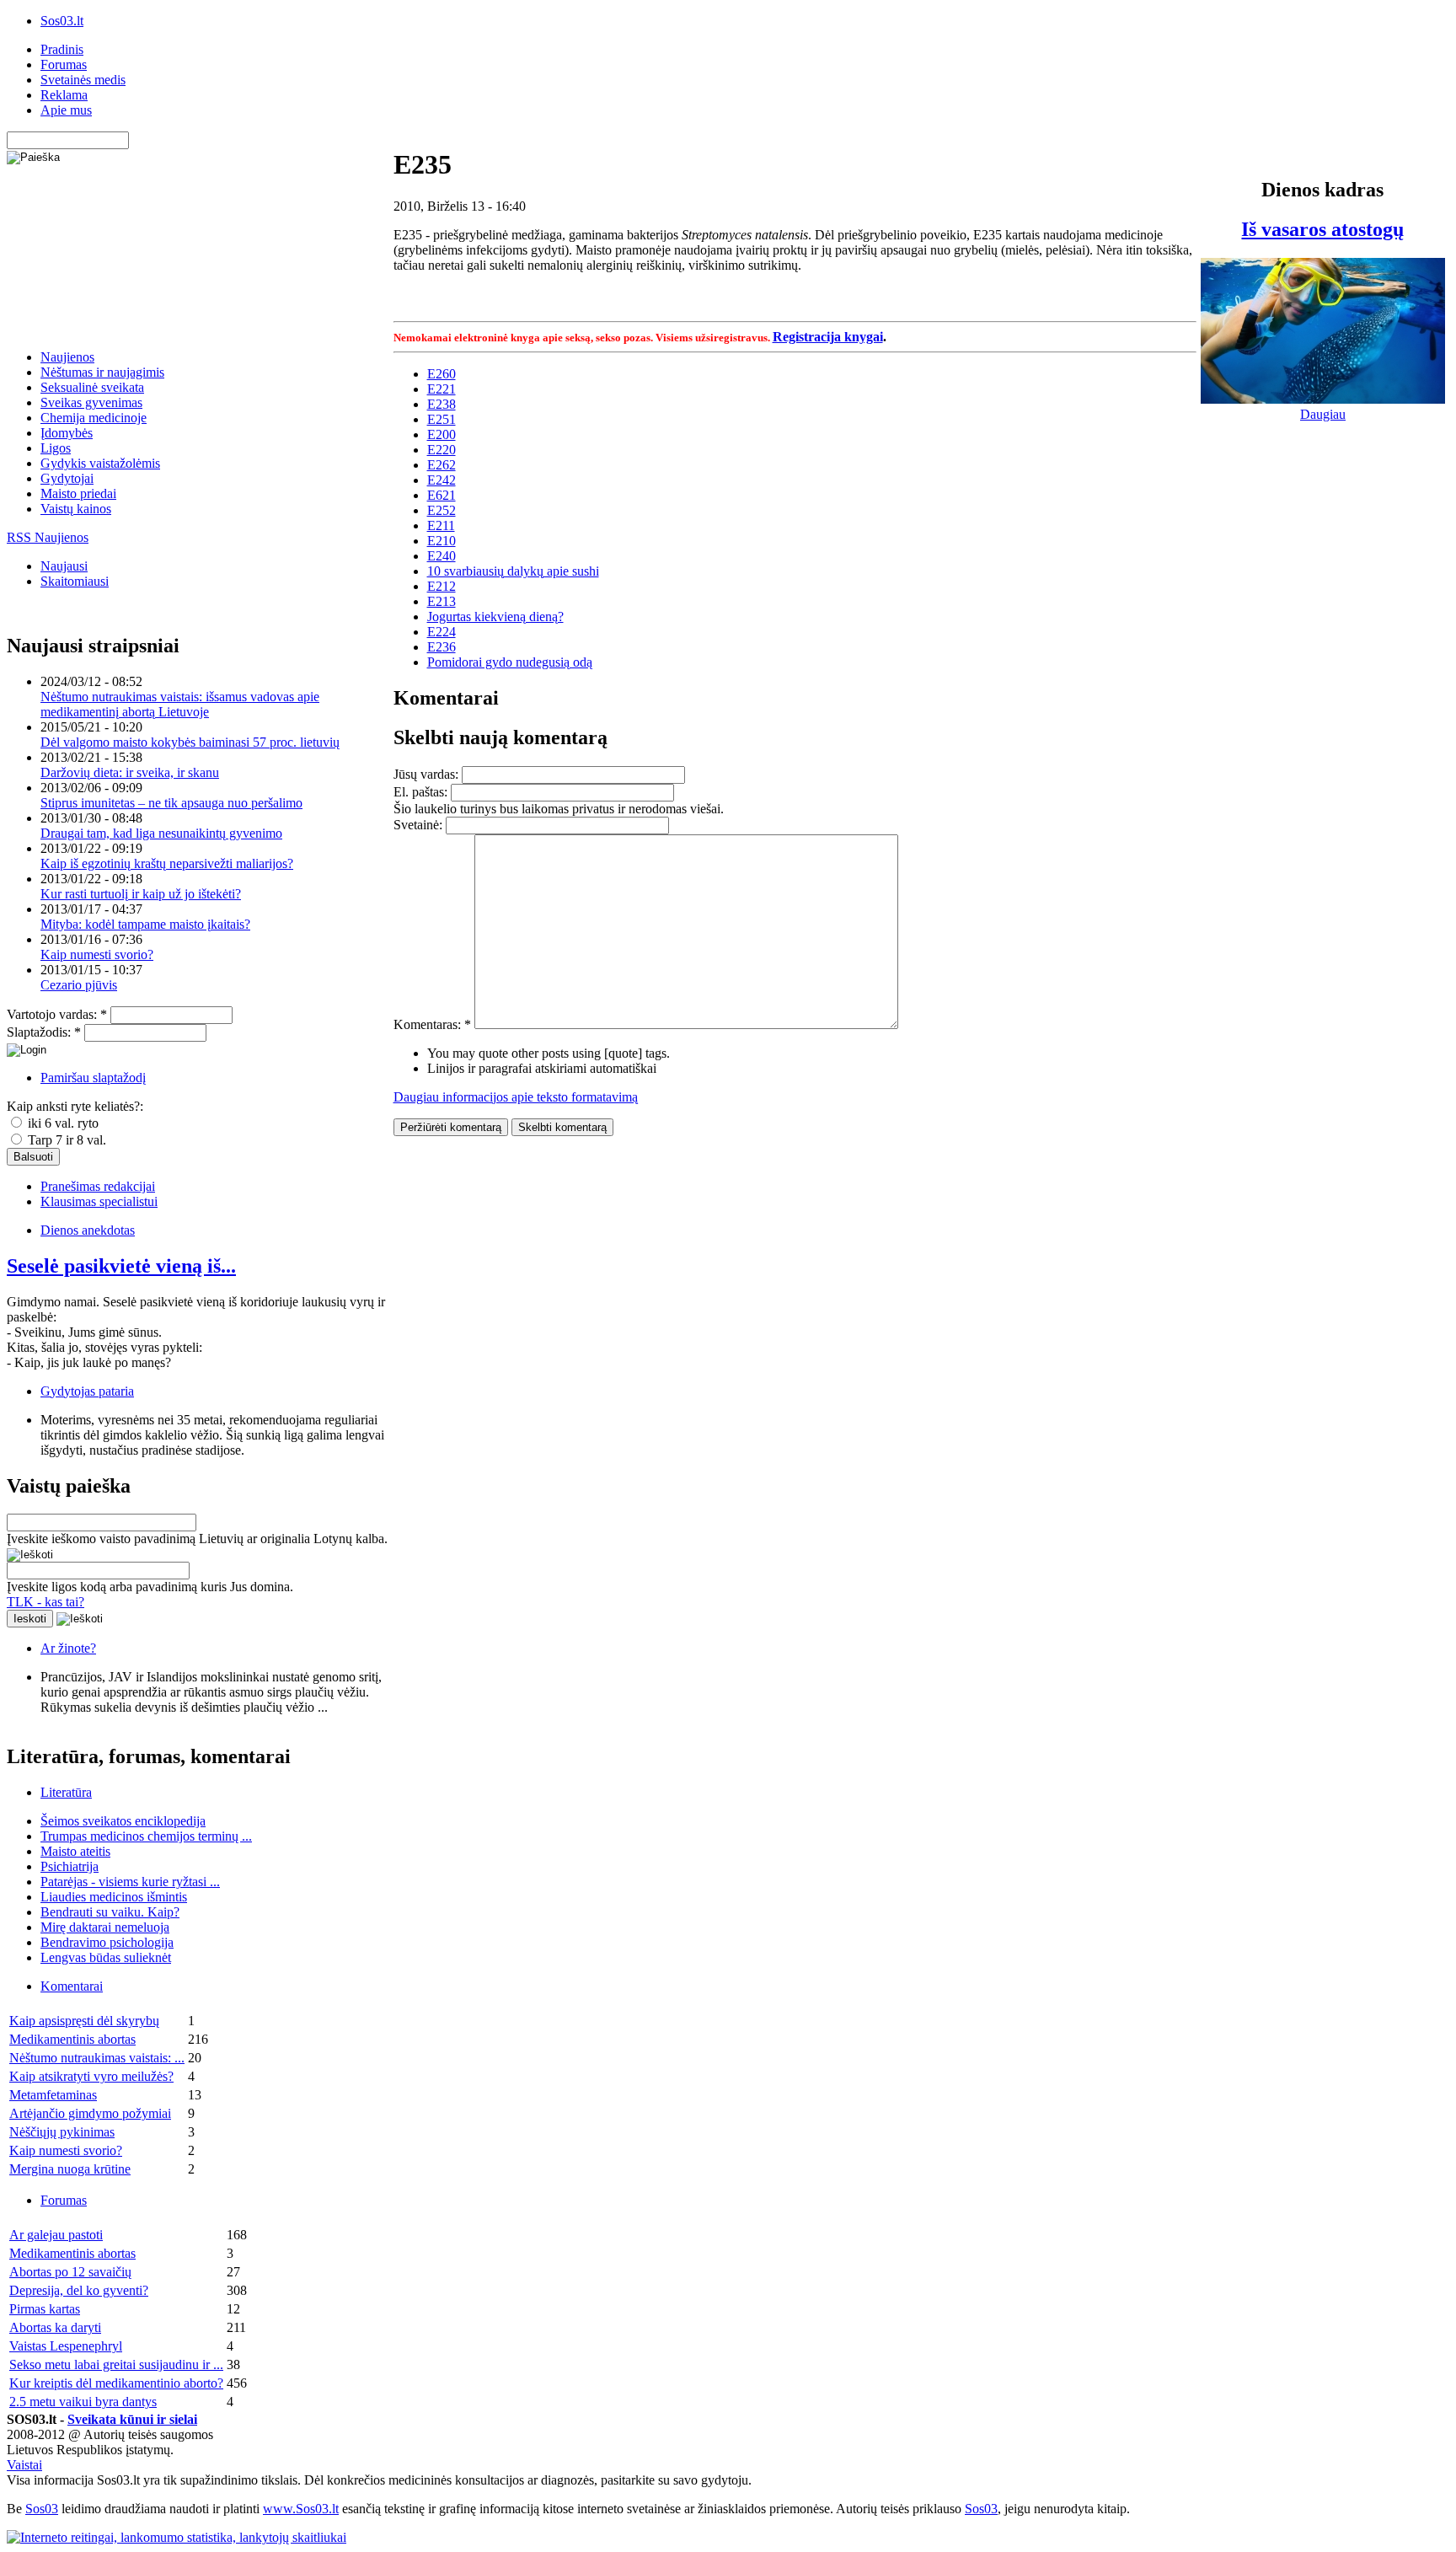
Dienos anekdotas (88, 1230)
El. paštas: (422, 792)
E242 (442, 480)
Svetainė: (420, 825)
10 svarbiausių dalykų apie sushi (513, 571)
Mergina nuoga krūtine (70, 2169)
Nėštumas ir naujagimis (102, 372)
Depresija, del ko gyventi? (79, 2290)
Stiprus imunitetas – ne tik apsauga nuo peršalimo (171, 803)
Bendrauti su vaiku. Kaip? (110, 1912)
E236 (442, 647)
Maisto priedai (78, 493)
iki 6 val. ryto (62, 1123)
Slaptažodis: (44, 1032)
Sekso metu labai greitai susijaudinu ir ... (116, 2364)
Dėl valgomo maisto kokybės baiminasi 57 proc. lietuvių (190, 742)
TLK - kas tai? (45, 1602)
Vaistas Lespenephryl (66, 2346)
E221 (442, 389)
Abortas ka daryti (55, 2327)
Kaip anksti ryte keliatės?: (75, 1106)
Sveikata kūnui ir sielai (132, 2419)
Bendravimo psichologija (107, 1942)
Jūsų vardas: (428, 774)
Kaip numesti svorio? (97, 954)
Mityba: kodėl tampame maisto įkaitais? (145, 924)
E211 (441, 525)
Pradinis (62, 49)
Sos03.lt (62, 21)
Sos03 (42, 2509)
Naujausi (64, 566)
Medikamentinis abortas (72, 2039)
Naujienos (67, 357)
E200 (442, 434)
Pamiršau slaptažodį (93, 1078)
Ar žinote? (68, 1648)
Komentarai (72, 1986)
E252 (442, 510)
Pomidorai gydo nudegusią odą (510, 662)
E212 (442, 586)
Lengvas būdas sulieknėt (106, 1957)
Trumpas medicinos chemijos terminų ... (146, 1836)
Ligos (56, 448)
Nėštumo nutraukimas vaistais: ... (97, 2058)
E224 (442, 632)
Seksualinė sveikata (92, 387)
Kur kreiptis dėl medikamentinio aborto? (116, 2383)
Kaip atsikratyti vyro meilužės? (91, 2076)
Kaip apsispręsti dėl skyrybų (84, 2021)
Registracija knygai (828, 337)
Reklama (64, 95)
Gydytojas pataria (87, 1391)
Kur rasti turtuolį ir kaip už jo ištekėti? (141, 894)
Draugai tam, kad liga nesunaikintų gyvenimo (161, 833)
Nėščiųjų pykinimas (62, 2132)
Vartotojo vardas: (57, 1014)
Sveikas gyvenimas (91, 402)
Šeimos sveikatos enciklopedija (123, 1821)
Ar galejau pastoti (56, 2235)
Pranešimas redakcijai (98, 1186)
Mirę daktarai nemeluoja (105, 1927)
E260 (442, 374)
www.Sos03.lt (301, 2509)
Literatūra (66, 1792)
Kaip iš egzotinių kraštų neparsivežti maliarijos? (167, 863)
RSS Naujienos (48, 537)
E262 (442, 465)
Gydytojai (67, 478)
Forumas (64, 64)
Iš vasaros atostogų (1322, 229)
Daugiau (1323, 414)
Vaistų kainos (76, 509)
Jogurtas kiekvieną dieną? (495, 617)
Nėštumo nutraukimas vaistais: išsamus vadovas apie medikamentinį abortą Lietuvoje (180, 704)
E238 (442, 404)
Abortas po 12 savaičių (70, 2272)
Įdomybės (67, 433)
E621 (442, 495)
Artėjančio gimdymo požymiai (90, 2113)
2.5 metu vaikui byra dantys (83, 2402)
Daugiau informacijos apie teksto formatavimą (516, 1097)
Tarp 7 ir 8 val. (65, 1140)
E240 (442, 556)
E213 (442, 601)
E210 (442, 541)
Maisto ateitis (75, 1851)
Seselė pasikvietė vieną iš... (121, 1266)
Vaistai (24, 2465)
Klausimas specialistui (99, 1201)
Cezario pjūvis (79, 985)
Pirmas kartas (45, 2309)
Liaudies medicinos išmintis (114, 1897)
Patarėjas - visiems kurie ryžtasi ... (130, 1882)
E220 (442, 450)
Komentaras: (432, 1024)
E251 (442, 419)
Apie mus (66, 110)
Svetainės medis (83, 80)
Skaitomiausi (75, 581)
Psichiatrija (70, 1866)
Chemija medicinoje (94, 418)
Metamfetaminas (53, 2095)
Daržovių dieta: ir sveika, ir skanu (130, 772)
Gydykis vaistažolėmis (100, 463)
